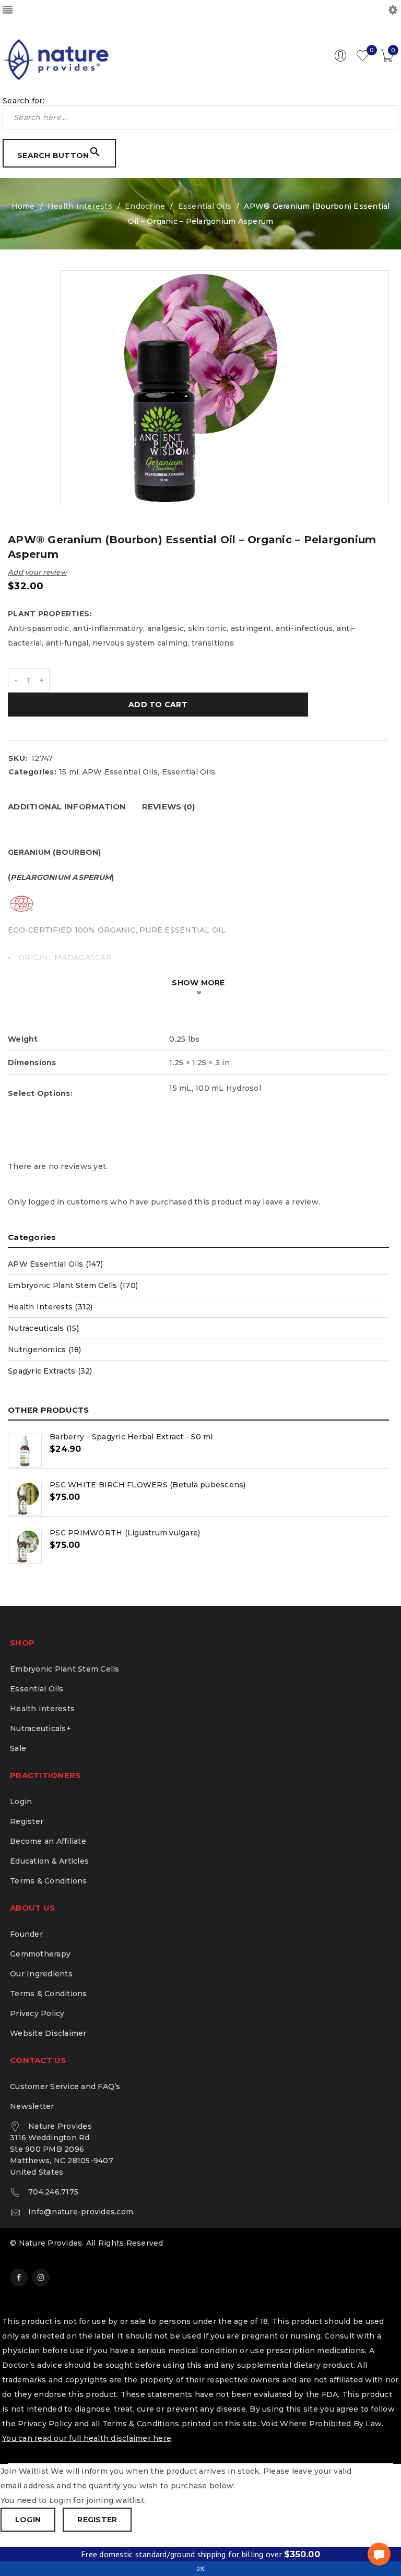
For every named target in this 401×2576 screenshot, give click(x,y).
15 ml (69, 772)
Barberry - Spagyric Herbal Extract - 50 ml (131, 1437)
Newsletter (32, 2106)
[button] (379, 2554)
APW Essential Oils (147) (55, 1264)
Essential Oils (205, 206)
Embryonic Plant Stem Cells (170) (73, 1285)
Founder (26, 1934)
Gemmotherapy (40, 1954)
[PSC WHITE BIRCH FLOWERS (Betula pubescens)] (25, 1499)
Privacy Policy (37, 2013)
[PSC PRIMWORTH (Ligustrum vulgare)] (25, 1547)
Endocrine (145, 206)
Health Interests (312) (50, 1307)
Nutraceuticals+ (40, 1728)
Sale (18, 1748)
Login (21, 1802)
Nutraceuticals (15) (43, 1328)
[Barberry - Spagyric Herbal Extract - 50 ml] (25, 1451)
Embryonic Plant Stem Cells (65, 1669)
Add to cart (158, 705)
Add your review (37, 572)
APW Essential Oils (120, 772)
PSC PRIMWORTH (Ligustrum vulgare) (125, 1533)
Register (27, 1821)
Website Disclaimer (48, 2033)
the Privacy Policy (37, 2424)
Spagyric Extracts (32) (50, 1371)
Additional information (67, 807)
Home (23, 206)
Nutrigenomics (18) (45, 1350)
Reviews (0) (169, 807)
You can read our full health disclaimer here (87, 2438)
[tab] (67, 807)
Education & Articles (49, 1861)
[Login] (340, 59)
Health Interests (80, 206)
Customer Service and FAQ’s (65, 2086)
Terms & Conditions (49, 1881)
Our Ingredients (41, 1974)
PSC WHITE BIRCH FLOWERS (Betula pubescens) (148, 1485)
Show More (198, 983)
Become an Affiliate (48, 1841)
